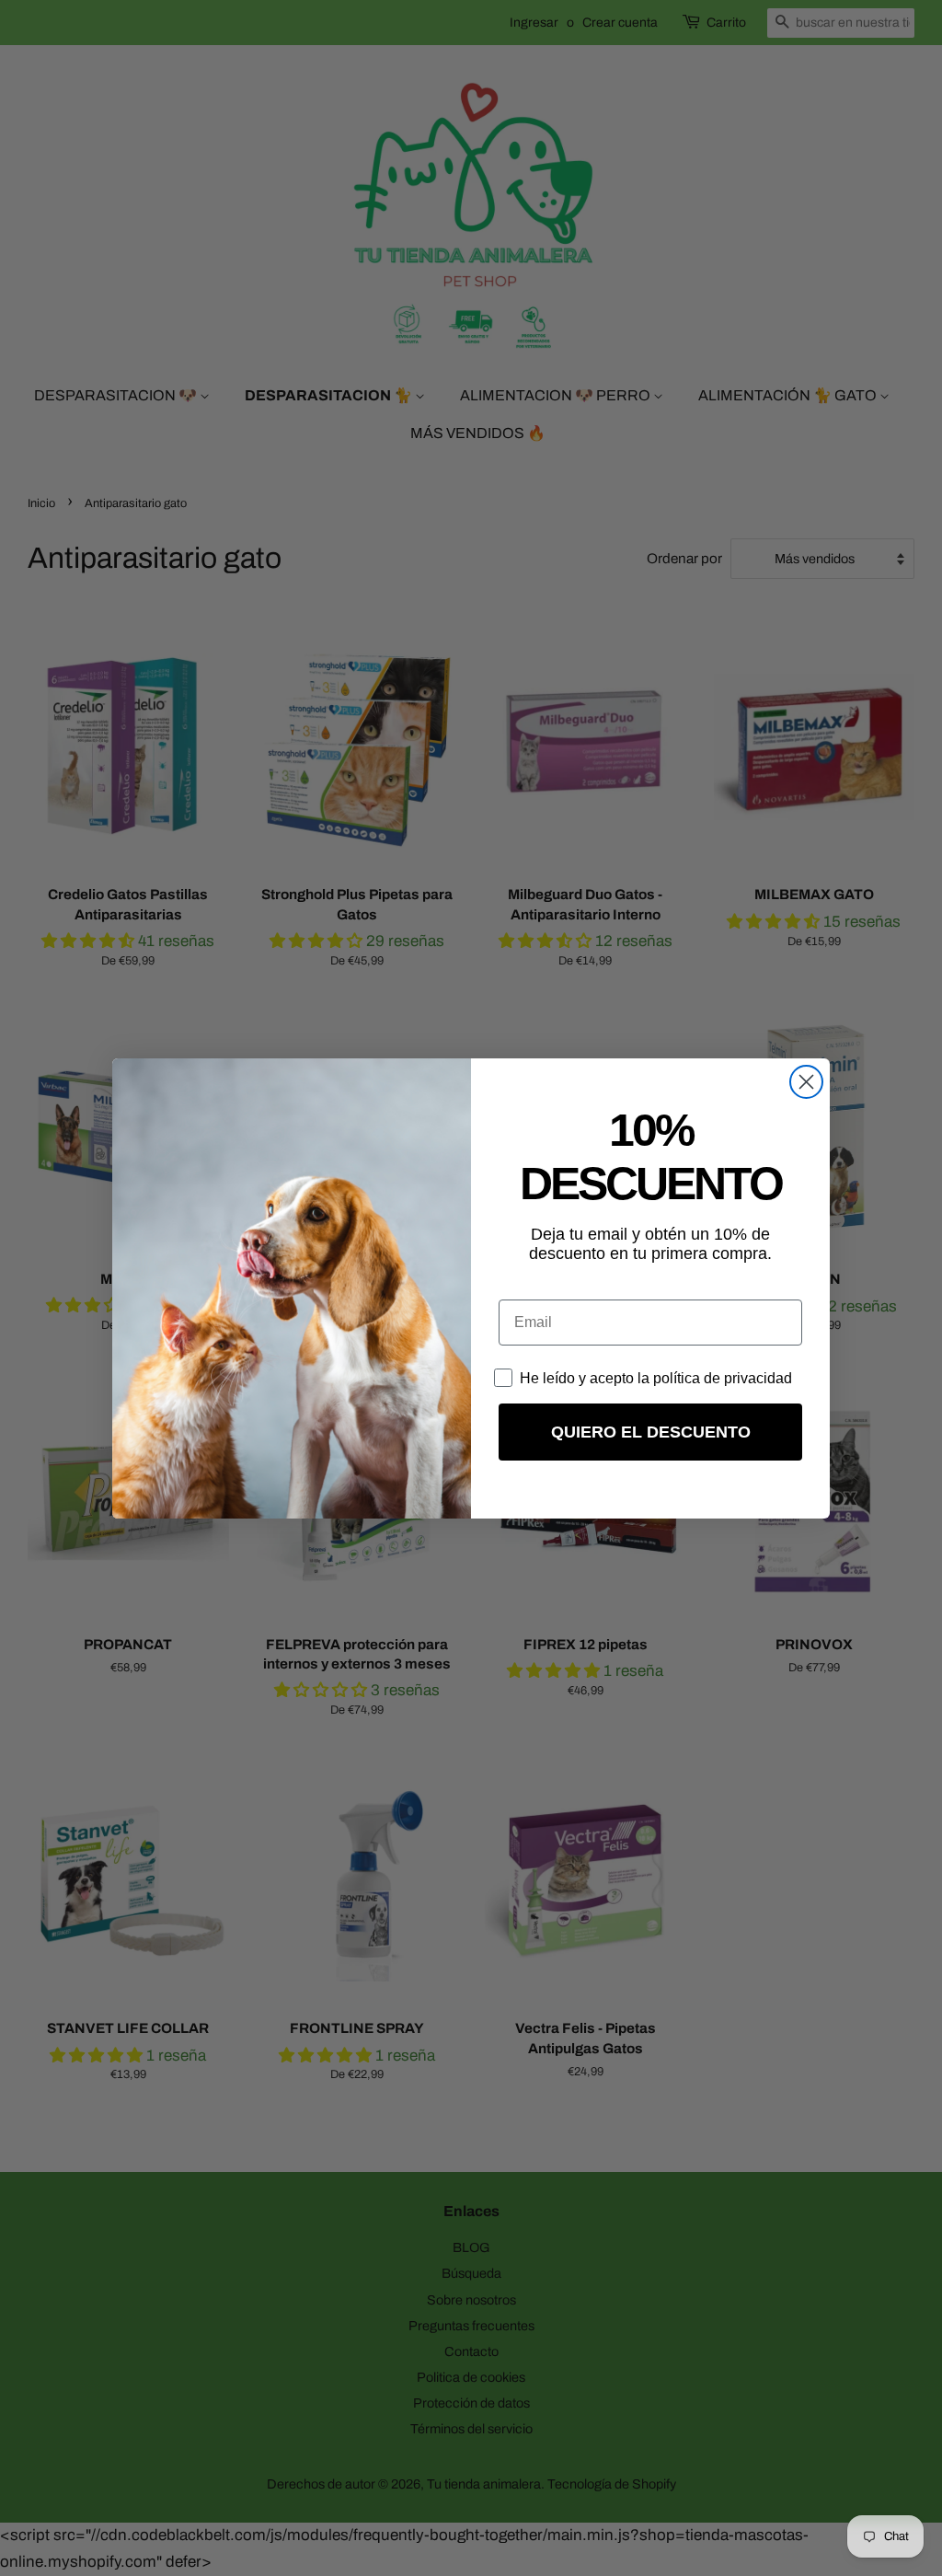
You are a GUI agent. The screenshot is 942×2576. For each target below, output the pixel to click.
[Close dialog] (806, 1082)
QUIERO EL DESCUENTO (651, 1432)
